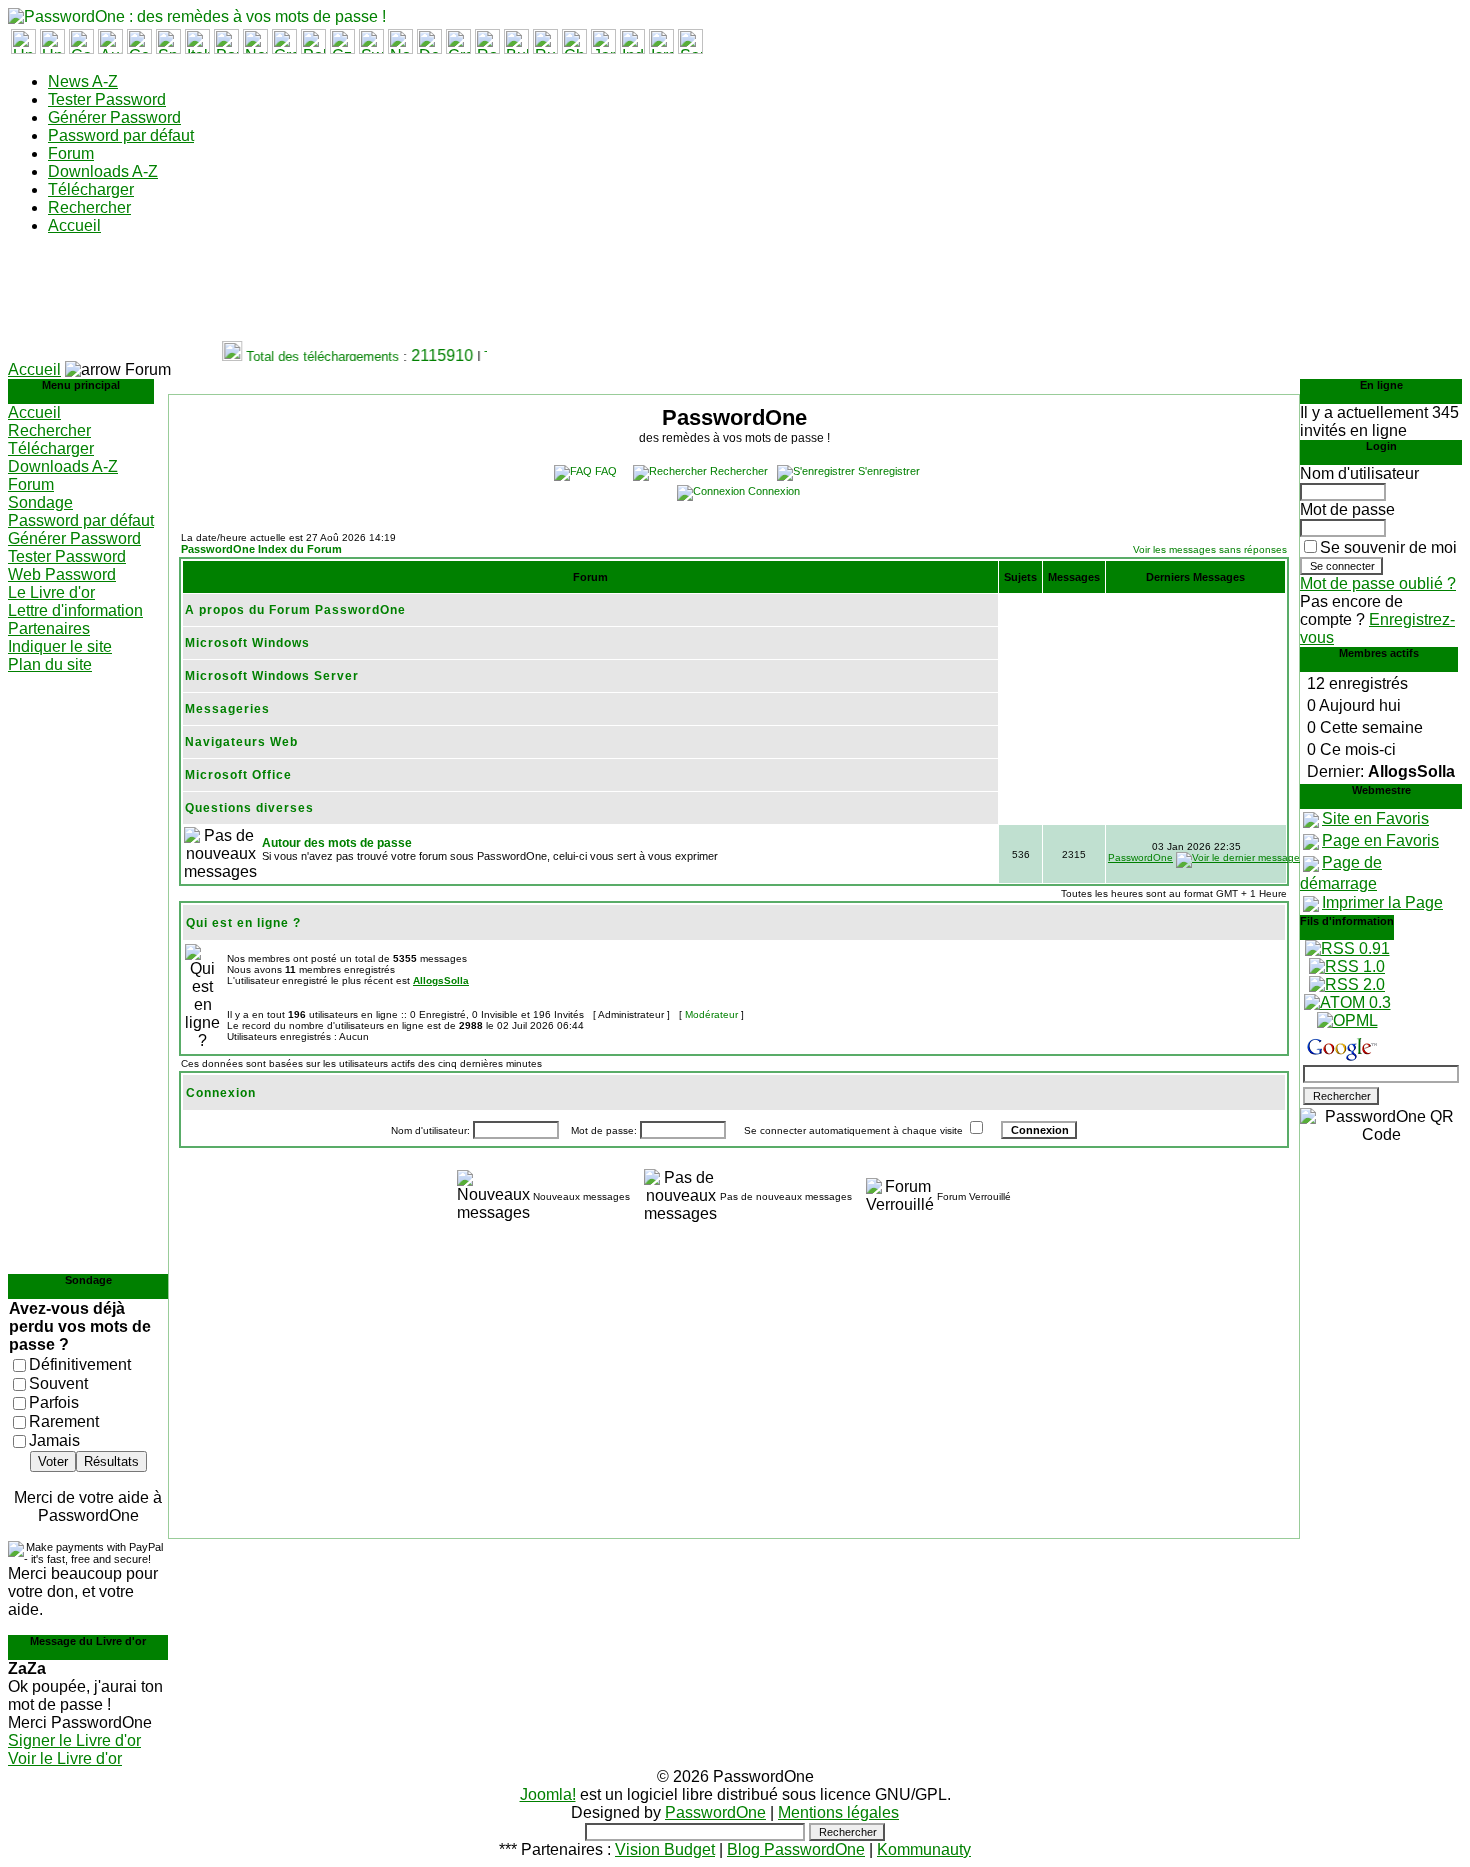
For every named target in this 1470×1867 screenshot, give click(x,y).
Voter (53, 1461)
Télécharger (91, 189)
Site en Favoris (1375, 818)
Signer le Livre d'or (74, 1740)
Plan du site (50, 664)
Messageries (227, 709)
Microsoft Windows (247, 643)
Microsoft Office (238, 775)
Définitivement (80, 1364)
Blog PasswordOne (796, 1849)
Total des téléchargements (314, 356)
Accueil (74, 225)
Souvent (58, 1383)
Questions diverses (249, 808)
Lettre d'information (75, 610)
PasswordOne (1140, 857)
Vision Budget (665, 1849)
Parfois (54, 1402)
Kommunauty (924, 1849)
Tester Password (107, 99)
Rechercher (89, 207)
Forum (71, 153)
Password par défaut (121, 135)
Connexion (774, 491)
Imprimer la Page (1382, 902)
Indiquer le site (60, 646)
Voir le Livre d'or (65, 1758)
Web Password (62, 574)
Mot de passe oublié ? (1378, 583)
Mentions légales (838, 1812)
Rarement (64, 1421)
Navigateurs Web (241, 742)
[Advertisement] (372, 296)
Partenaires (49, 628)
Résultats (111, 1461)
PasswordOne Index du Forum (261, 549)
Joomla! (548, 1794)
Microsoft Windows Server (272, 676)
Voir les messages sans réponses (1210, 549)
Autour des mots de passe (337, 843)
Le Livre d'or (51, 592)
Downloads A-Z (103, 171)
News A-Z (83, 81)
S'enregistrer (889, 471)
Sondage (40, 502)
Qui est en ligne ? (243, 923)
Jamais (54, 1440)
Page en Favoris (1380, 840)
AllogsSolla (441, 980)
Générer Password (114, 117)
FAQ (606, 471)
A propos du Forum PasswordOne (295, 610)
